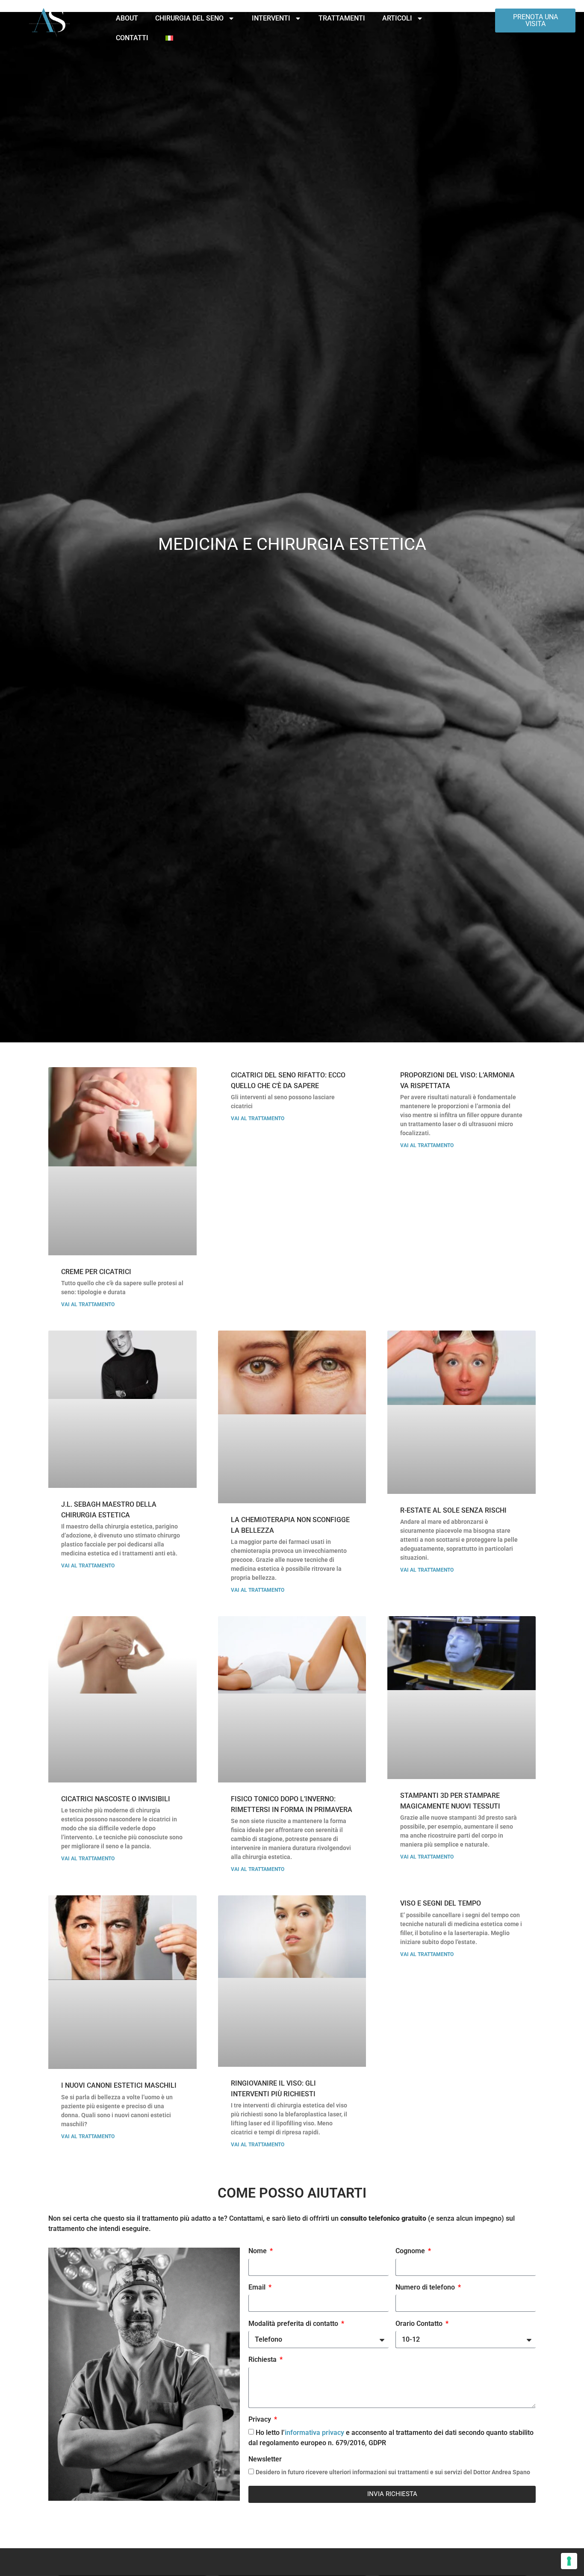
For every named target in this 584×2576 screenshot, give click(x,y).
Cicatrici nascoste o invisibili (116, 1799)
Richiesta (263, 2360)
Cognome (411, 2251)
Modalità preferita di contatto (294, 2324)
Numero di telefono (426, 2288)
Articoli (397, 18)
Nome (258, 2251)
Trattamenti (342, 18)
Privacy (261, 2420)
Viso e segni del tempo (441, 1903)
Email (258, 2288)
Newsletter (265, 2459)
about (127, 18)
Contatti (132, 38)
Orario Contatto (420, 2324)
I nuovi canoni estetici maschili (119, 2085)
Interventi (271, 18)
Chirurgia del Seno (189, 18)
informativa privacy (314, 2433)
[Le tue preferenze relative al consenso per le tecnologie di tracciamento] (569, 2561)
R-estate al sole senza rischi (453, 1510)
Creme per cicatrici (96, 1272)
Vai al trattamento (88, 1304)
